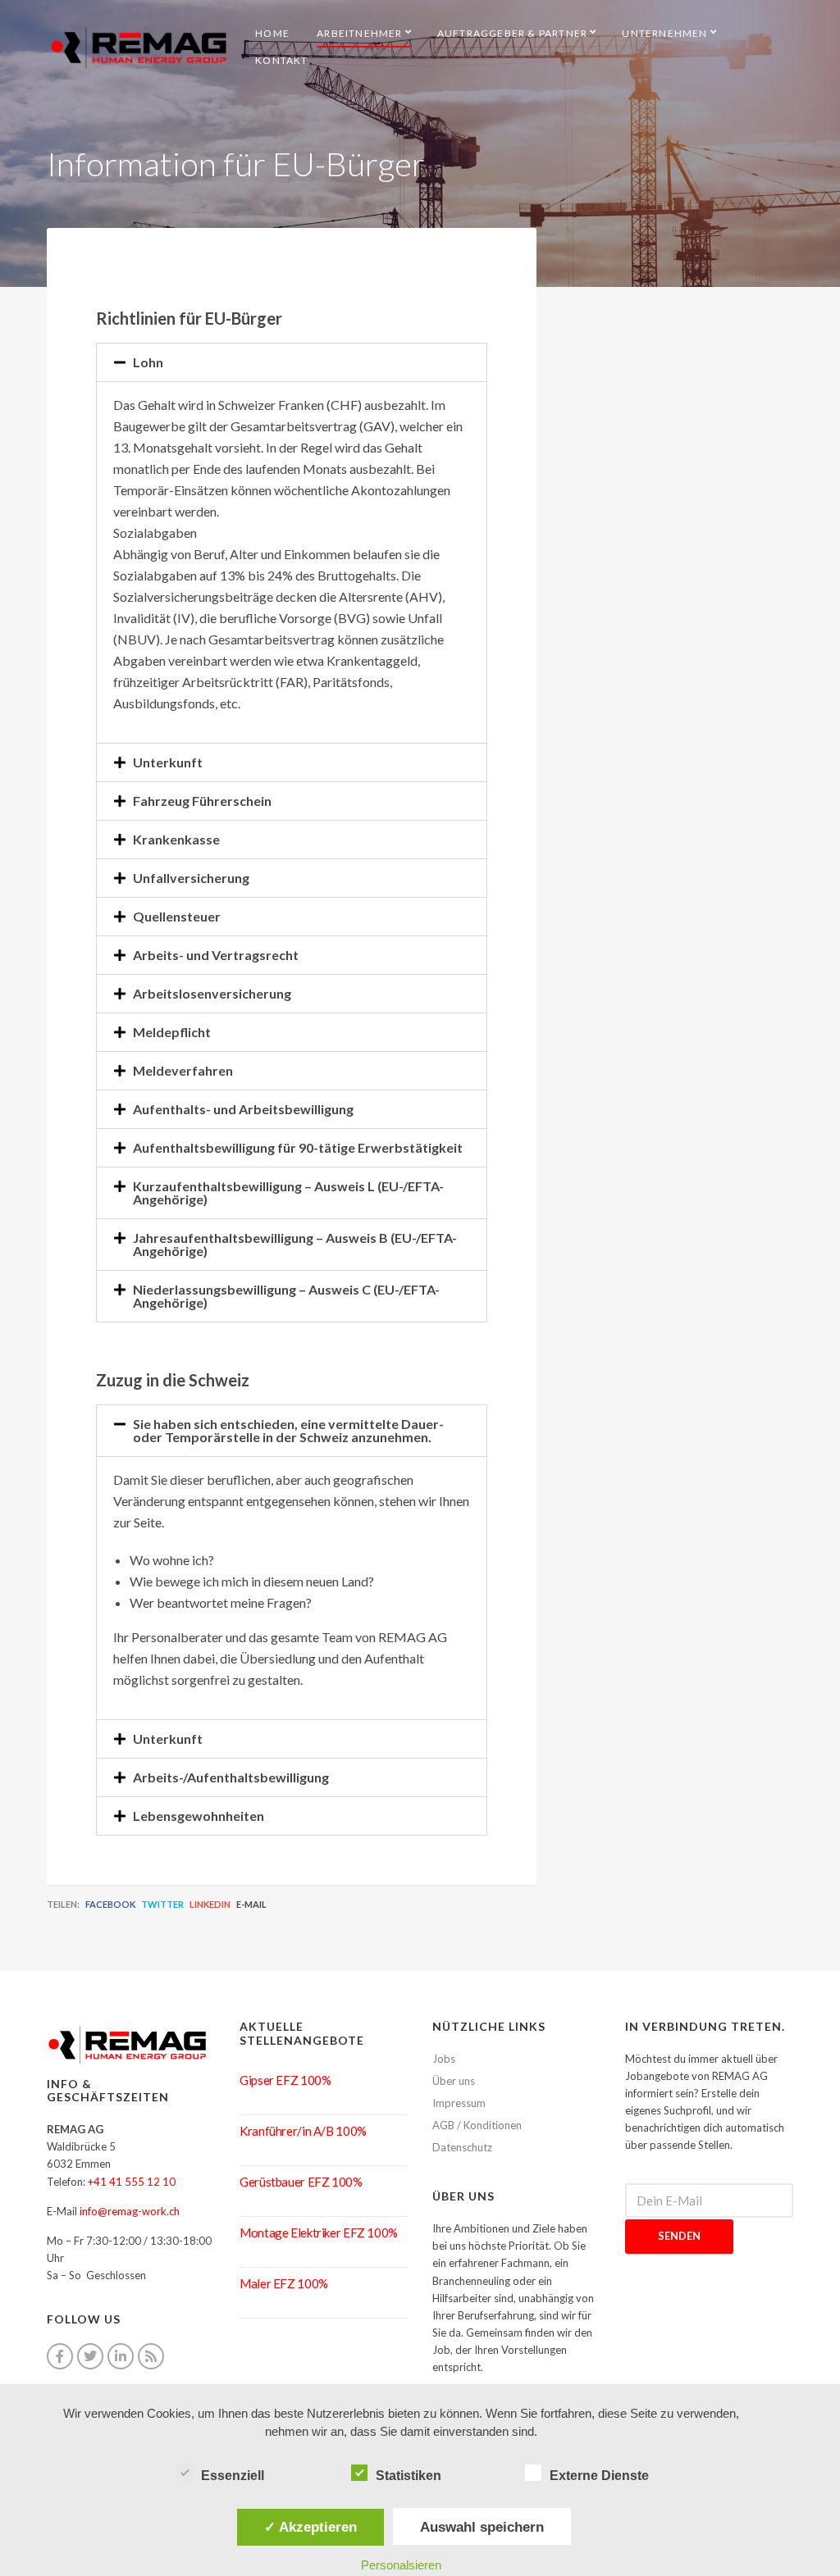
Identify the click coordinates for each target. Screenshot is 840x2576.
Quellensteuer (177, 916)
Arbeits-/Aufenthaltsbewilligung (231, 1777)
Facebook (110, 1904)
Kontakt (281, 60)
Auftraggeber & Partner (512, 33)
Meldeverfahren (183, 1070)
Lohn (148, 362)
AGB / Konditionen (477, 2125)
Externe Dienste (599, 2476)
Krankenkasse (176, 839)
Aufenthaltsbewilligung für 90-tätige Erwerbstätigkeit (298, 1147)
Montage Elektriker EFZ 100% (319, 2232)
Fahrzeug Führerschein (202, 801)
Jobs (444, 2059)
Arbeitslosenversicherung (212, 993)
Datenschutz (462, 2147)
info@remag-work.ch (130, 2211)
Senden (679, 2236)
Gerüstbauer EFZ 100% (301, 2182)
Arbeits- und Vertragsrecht (216, 955)
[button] (292, 362)
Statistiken (409, 2476)
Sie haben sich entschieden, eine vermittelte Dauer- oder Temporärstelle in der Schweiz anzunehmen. (288, 1430)
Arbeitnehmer (359, 33)
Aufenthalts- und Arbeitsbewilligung (243, 1109)
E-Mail (251, 1904)
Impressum (459, 2103)
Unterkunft (168, 762)
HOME (272, 33)
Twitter (162, 1904)
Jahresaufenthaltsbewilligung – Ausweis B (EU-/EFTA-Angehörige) (295, 1244)
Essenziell (233, 2476)
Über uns (454, 2081)
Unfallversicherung (191, 878)
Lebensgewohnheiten (199, 1816)
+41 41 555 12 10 (132, 2182)
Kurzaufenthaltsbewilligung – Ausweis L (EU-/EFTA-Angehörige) (288, 1192)
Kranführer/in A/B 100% (303, 2131)
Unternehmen (664, 33)
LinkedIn (210, 1904)
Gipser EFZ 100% (285, 2080)
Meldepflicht (172, 1032)
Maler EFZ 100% (284, 2283)
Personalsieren (401, 2565)
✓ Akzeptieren (310, 2527)
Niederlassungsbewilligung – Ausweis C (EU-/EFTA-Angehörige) (286, 1296)
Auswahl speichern (482, 2527)
